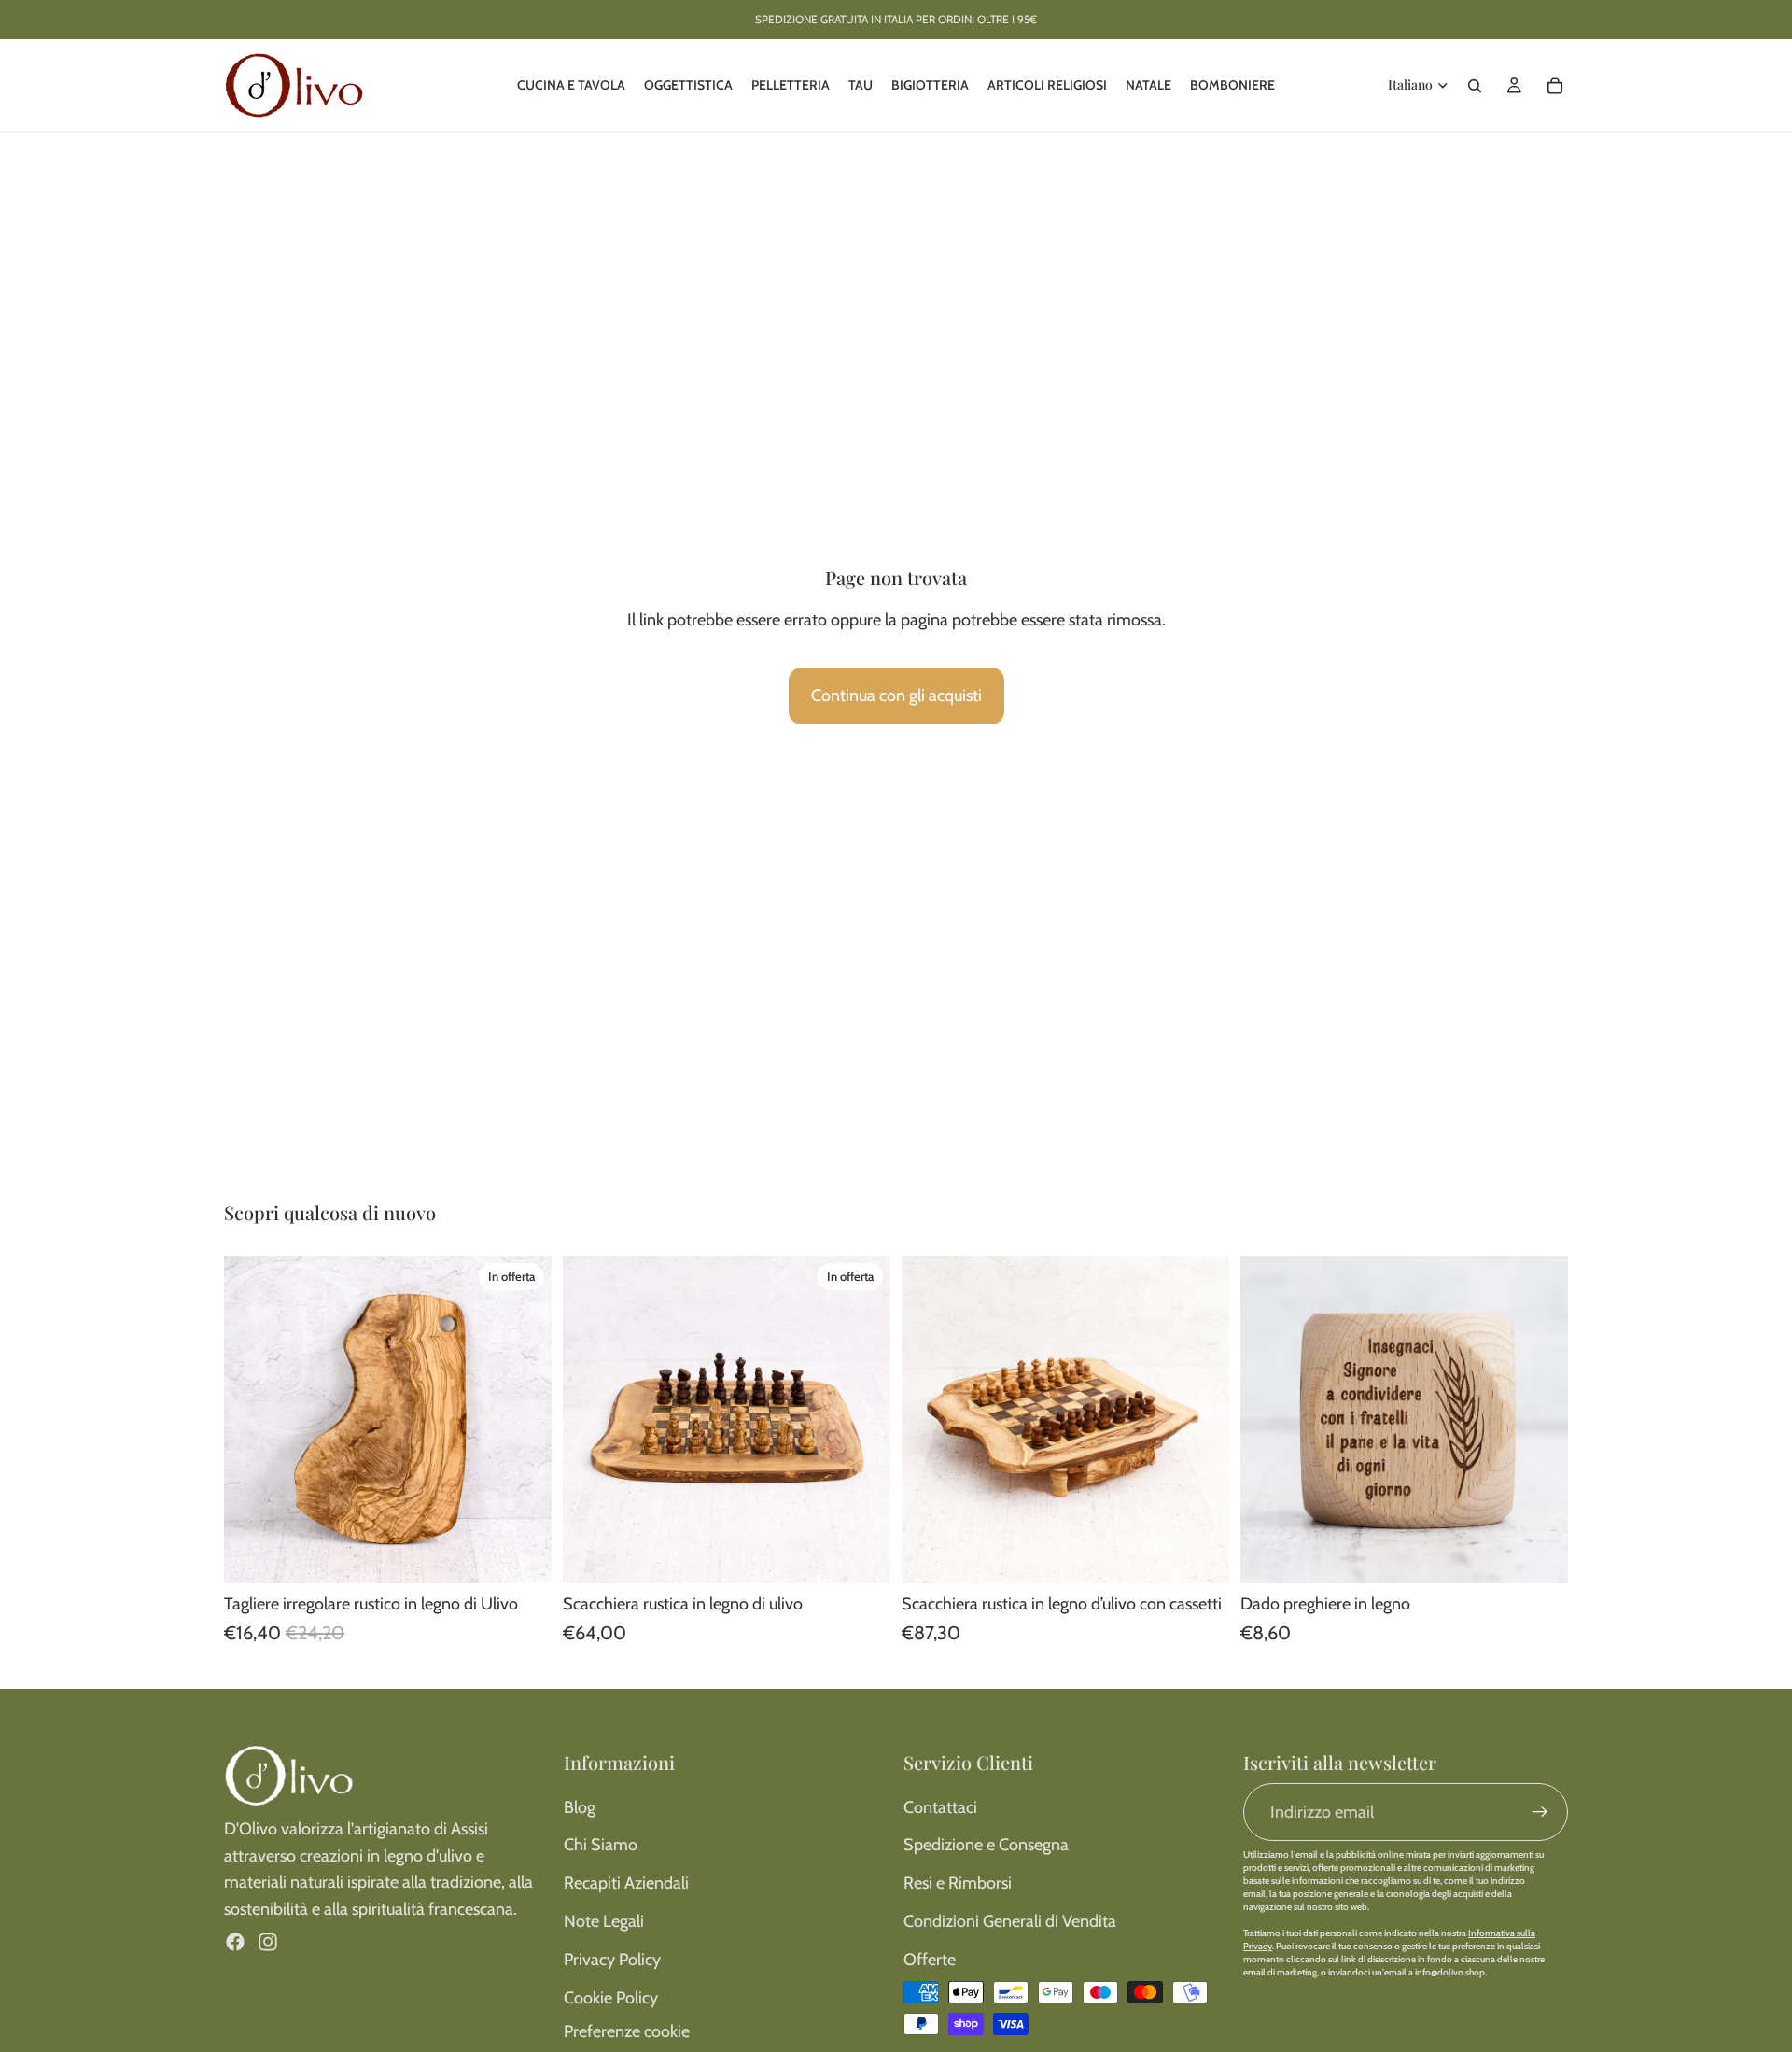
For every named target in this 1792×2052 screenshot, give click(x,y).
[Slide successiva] (524, 1420)
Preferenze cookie (627, 2031)
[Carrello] (1555, 86)
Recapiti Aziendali (626, 1883)
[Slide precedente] (252, 1420)
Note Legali (604, 1921)
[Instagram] (268, 1942)
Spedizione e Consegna (986, 1845)
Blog (580, 1807)
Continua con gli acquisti (896, 696)
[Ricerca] (1475, 86)
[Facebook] (235, 1942)
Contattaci (940, 1807)
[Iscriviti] (1540, 1812)
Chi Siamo (601, 1845)
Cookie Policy (611, 1998)
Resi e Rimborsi (958, 1883)
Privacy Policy (612, 1960)
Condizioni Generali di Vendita (1010, 1921)
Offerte (930, 1960)
